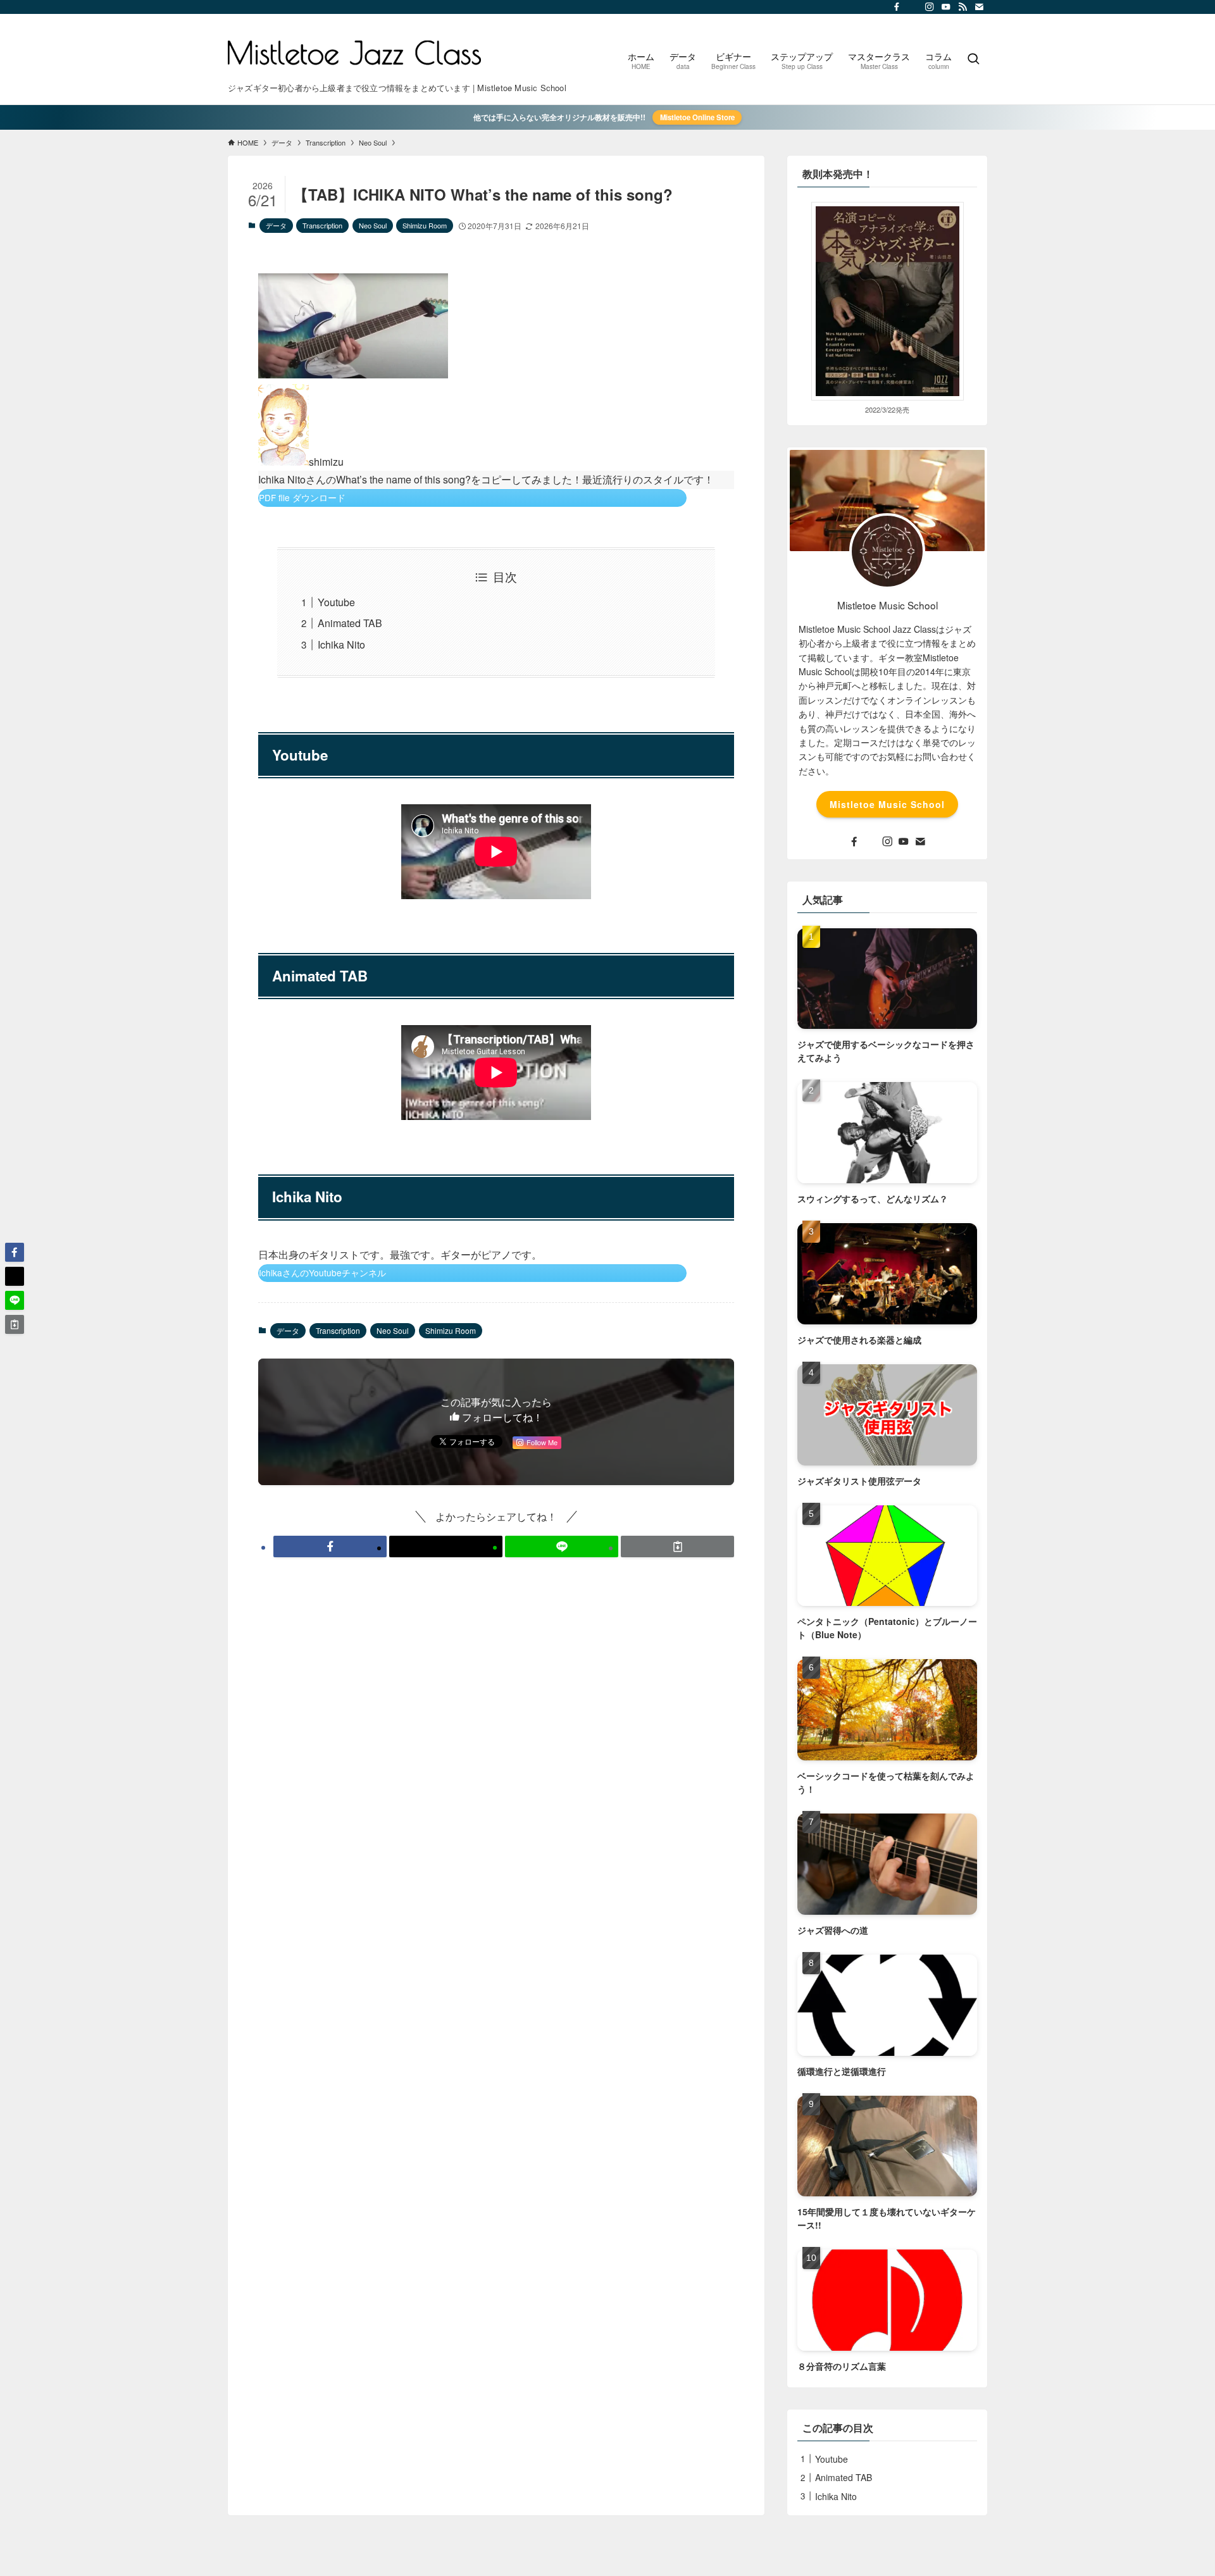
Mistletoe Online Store (697, 117)
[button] (330, 1546)
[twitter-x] (913, 7)
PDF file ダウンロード (302, 497)
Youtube (336, 602)
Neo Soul (373, 225)
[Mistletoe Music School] (354, 53)
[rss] (963, 7)
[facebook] (897, 7)
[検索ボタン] (973, 59)
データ (276, 225)
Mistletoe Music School (887, 804)
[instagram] (930, 7)
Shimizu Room (425, 225)
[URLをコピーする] (677, 1546)
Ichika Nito (341, 644)
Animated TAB (350, 623)
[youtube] (946, 7)
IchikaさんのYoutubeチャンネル (322, 1272)
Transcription (322, 225)
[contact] (979, 7)
